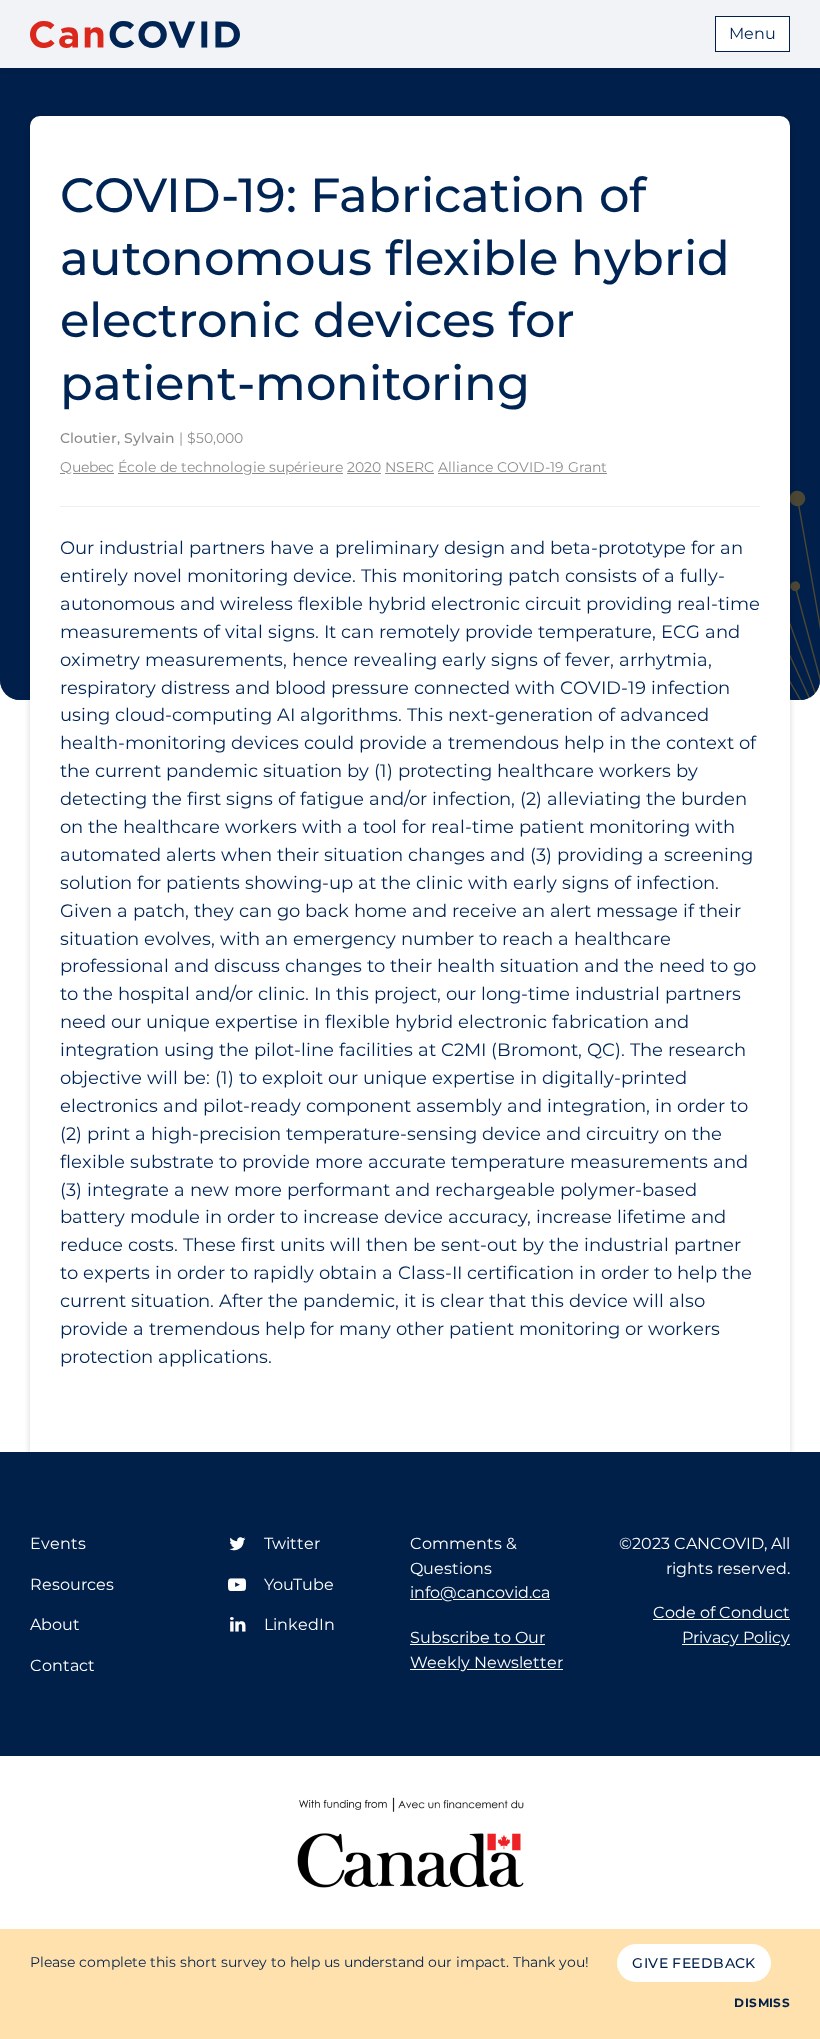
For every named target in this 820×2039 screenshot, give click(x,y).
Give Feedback (693, 1963)
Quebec (87, 467)
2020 (364, 467)
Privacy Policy (736, 1637)
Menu (752, 33)
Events (58, 1543)
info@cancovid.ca (480, 1592)
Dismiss (762, 2002)
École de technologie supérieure (230, 467)
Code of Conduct (721, 1612)
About (55, 1624)
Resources (72, 1584)
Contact (62, 1665)
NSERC (409, 467)
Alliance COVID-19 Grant (522, 467)
